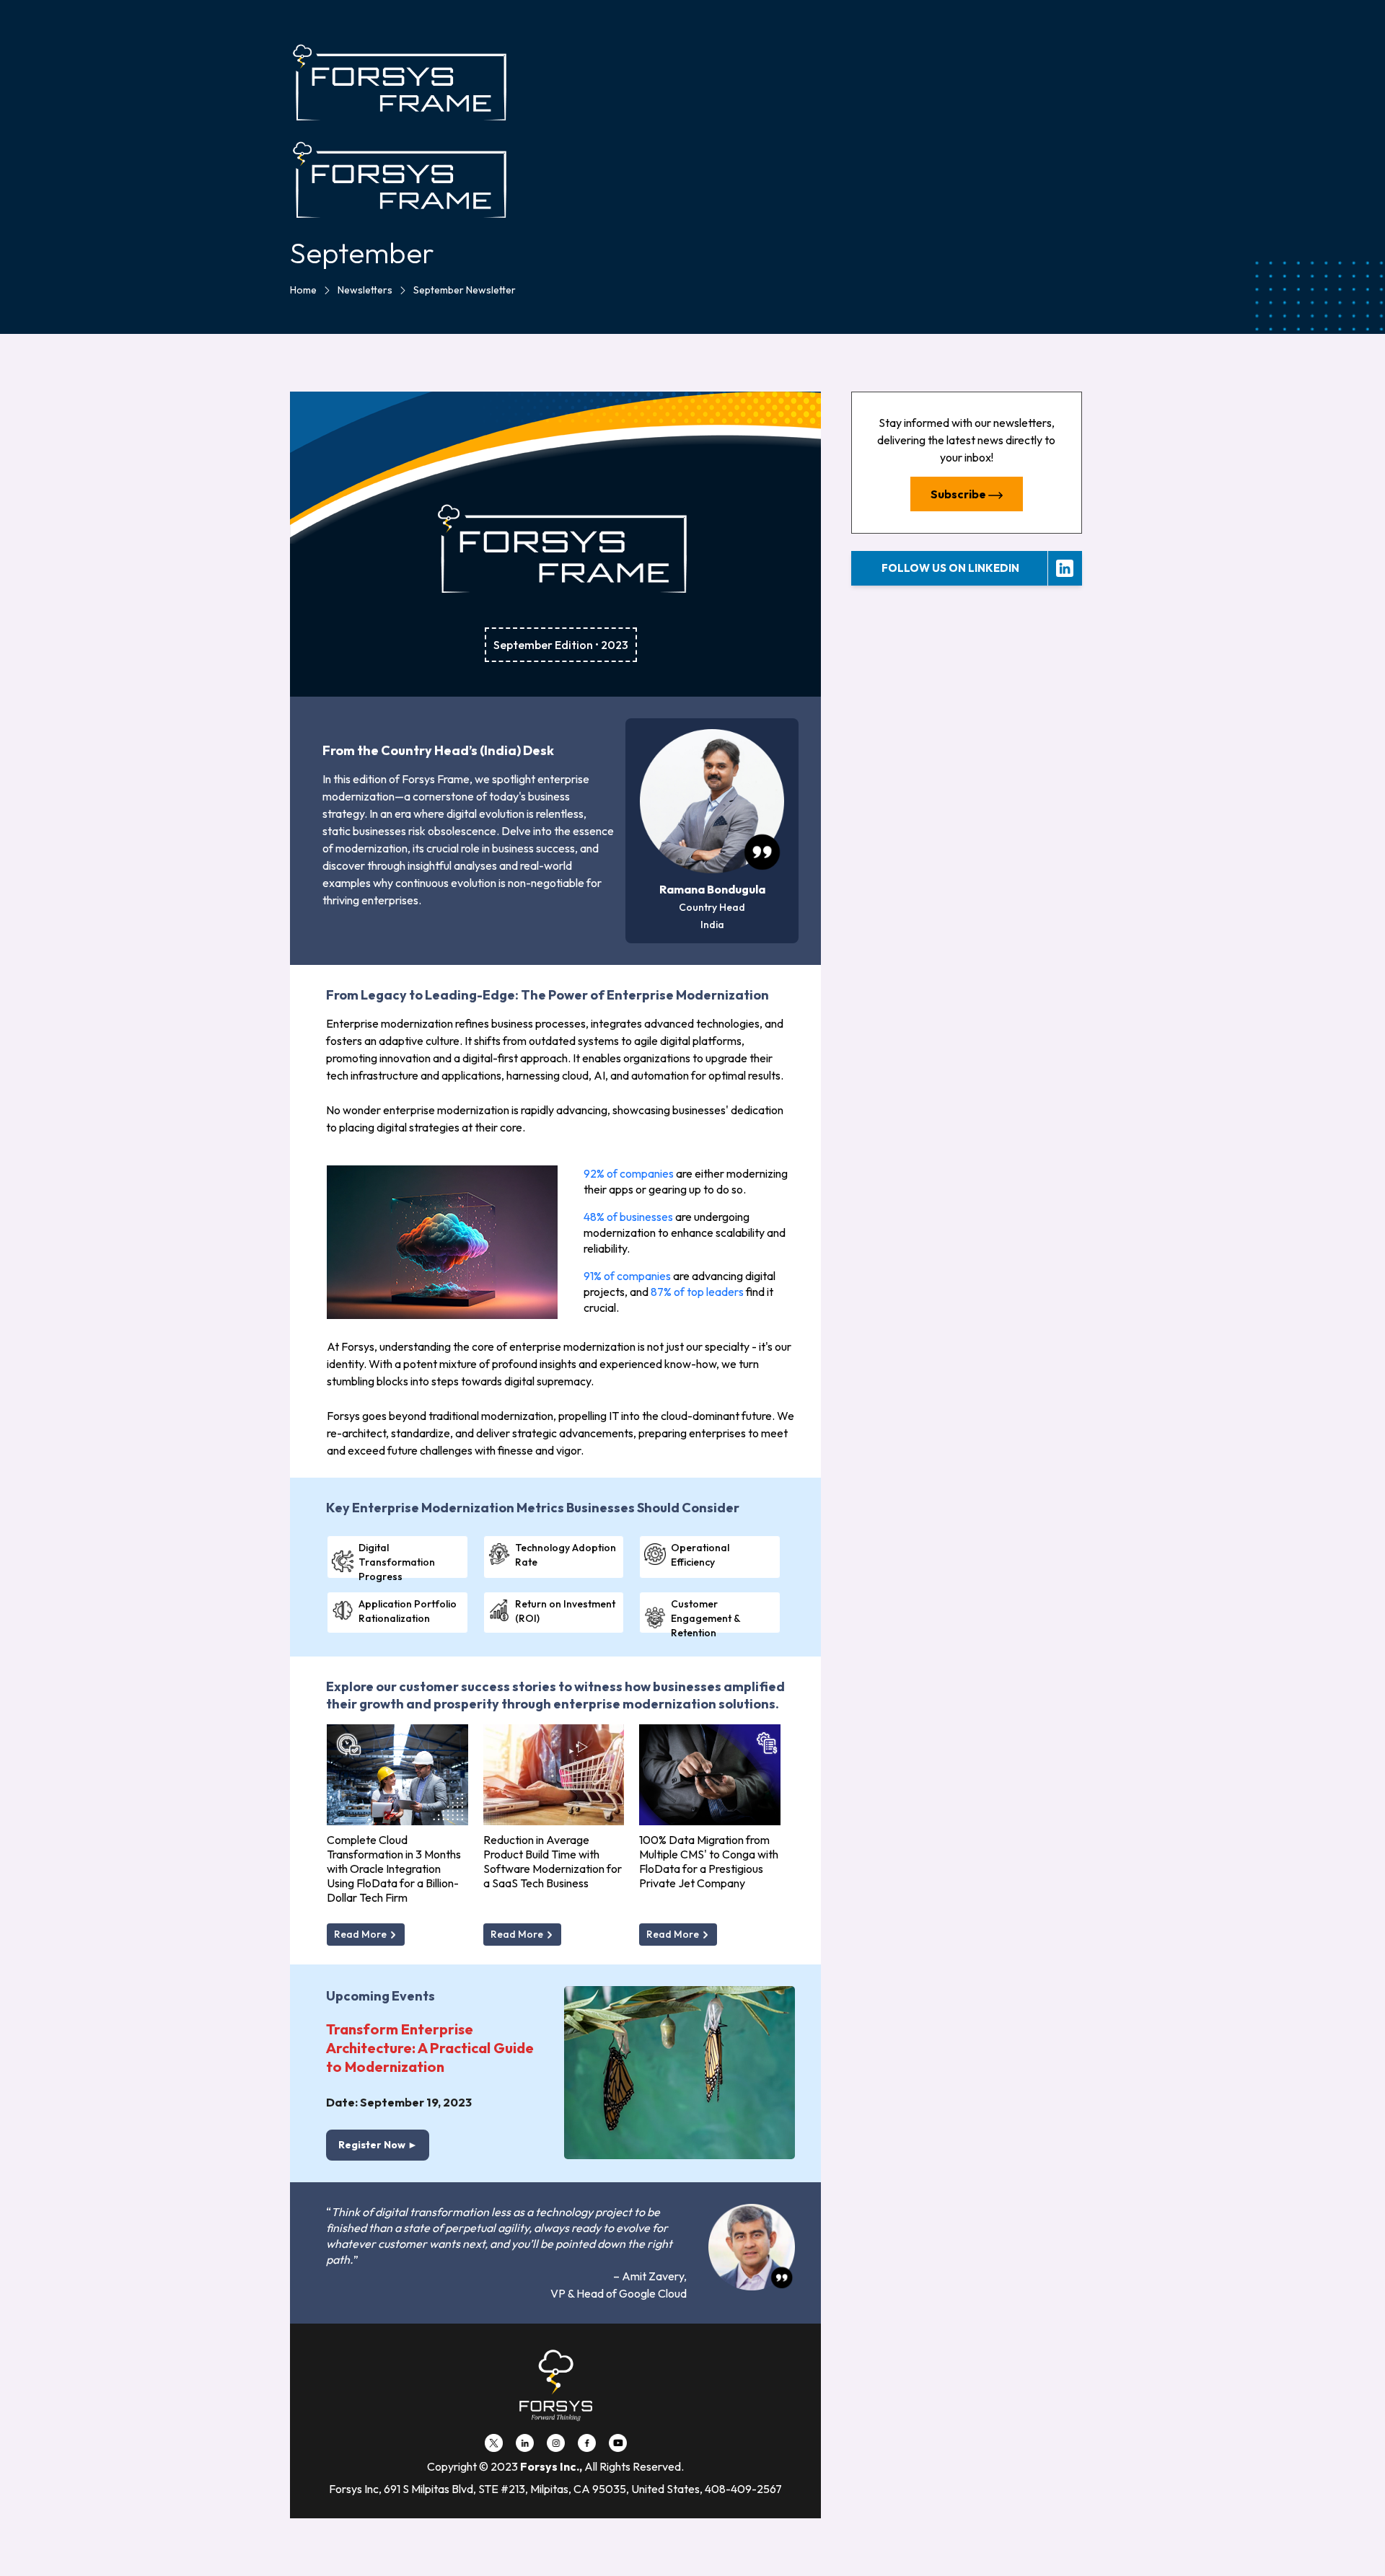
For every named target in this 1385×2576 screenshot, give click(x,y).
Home (303, 290)
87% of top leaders (697, 1292)
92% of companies (629, 1173)
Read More (361, 1934)
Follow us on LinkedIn (950, 568)
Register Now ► (378, 2145)
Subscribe (959, 494)
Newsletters (365, 290)
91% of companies (627, 1276)
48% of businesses (628, 1217)
